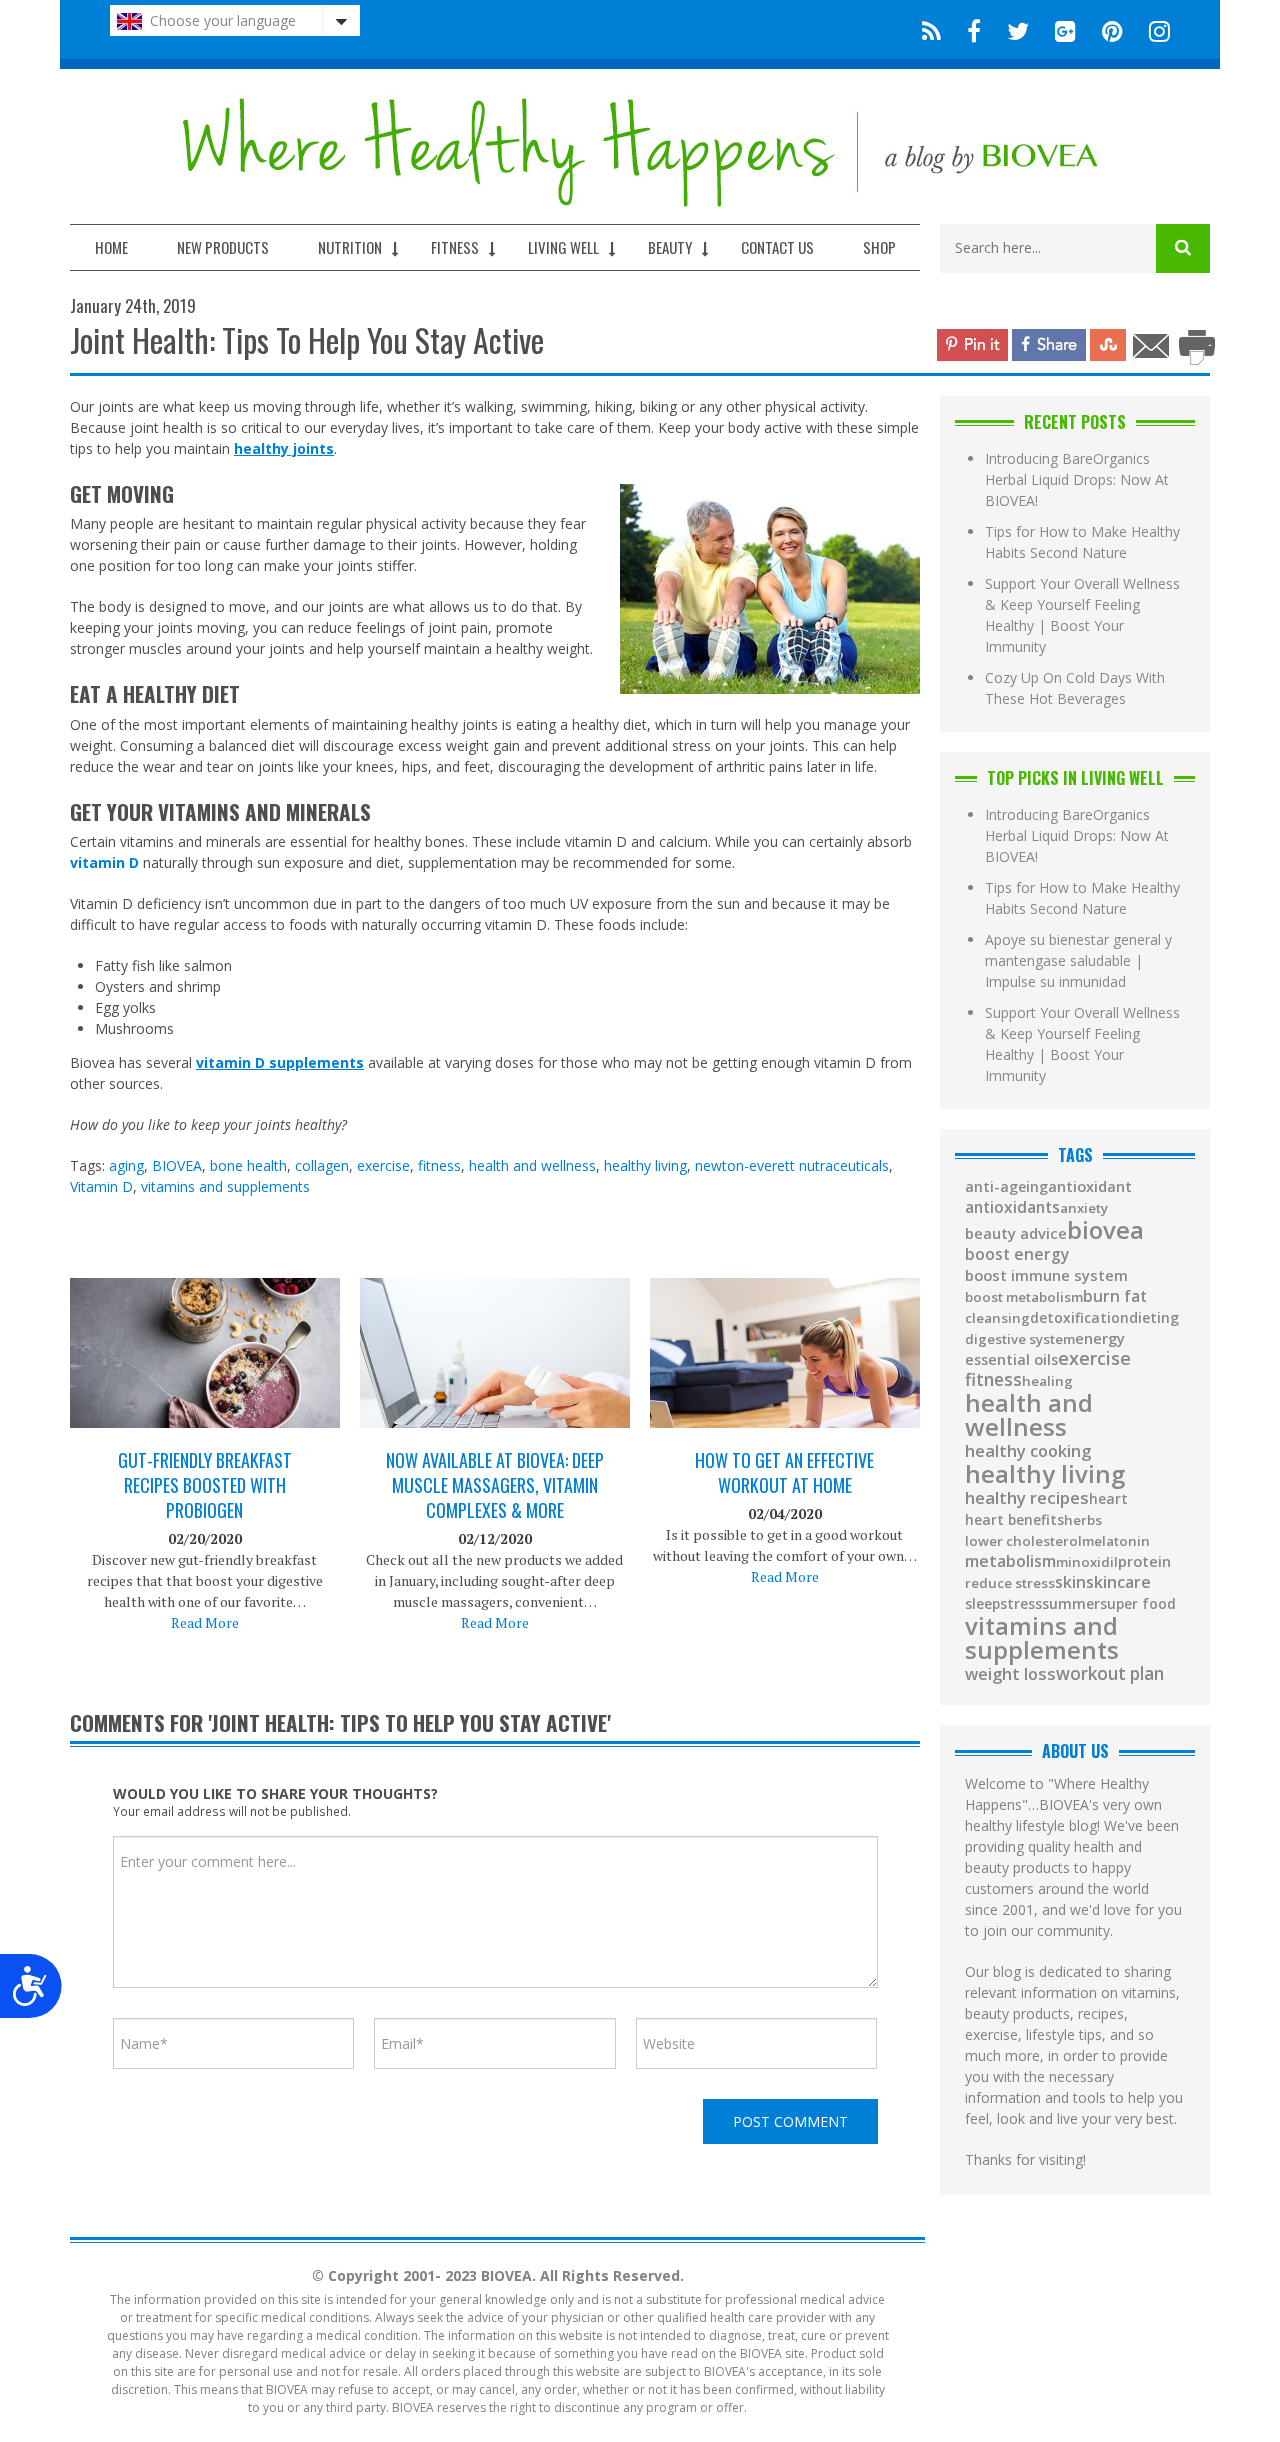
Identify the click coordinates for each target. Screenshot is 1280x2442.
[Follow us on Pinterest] (1112, 29)
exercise (383, 1165)
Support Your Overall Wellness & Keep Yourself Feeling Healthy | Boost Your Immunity (1082, 615)
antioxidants (1012, 1207)
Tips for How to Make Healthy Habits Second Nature (1082, 542)
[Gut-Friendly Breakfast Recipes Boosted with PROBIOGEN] (205, 1368)
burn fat (1115, 1297)
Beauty (670, 247)
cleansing (997, 1318)
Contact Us (777, 247)
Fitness (455, 247)
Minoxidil (1087, 1562)
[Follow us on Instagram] (1153, 29)
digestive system (1020, 1339)
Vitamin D (101, 1186)
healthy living (645, 1165)
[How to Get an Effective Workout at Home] (785, 1372)
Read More (205, 1622)
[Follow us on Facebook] (974, 29)
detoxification (1079, 1318)
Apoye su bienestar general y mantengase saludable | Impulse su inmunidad (1078, 960)
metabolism (1010, 1561)
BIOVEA (177, 1165)
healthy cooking (1028, 1451)
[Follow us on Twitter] (1018, 29)
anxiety (1084, 1208)
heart (1108, 1499)
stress (1021, 1604)
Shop (879, 247)
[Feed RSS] (931, 29)
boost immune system (1046, 1275)
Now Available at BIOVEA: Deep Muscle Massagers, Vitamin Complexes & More (495, 1485)
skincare (1118, 1582)
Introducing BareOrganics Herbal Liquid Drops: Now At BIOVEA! (1077, 479)
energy (1100, 1338)
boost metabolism (1024, 1297)
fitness (439, 1165)
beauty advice (1016, 1233)
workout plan (1110, 1673)
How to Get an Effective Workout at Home (784, 1473)
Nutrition (350, 247)
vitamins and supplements (225, 1186)
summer (1071, 1604)
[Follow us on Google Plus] (1065, 29)
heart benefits (1014, 1520)
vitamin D (104, 862)
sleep (982, 1604)
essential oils (1011, 1360)
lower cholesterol (1023, 1541)
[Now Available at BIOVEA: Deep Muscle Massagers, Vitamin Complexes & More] (495, 1372)
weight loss (1010, 1674)
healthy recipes (1027, 1498)
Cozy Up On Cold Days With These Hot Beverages (1075, 688)
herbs (1083, 1520)
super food (1138, 1604)
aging (126, 1165)
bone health (248, 1165)
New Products (223, 247)
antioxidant (1090, 1186)
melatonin (1116, 1541)
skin (1070, 1583)
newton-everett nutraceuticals (792, 1165)
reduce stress (1010, 1583)
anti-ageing (1006, 1187)
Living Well (563, 247)
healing (1047, 1381)
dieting (1154, 1318)
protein (1144, 1562)
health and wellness (532, 1165)
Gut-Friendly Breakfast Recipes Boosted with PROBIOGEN (205, 1485)
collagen (322, 1165)
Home (111, 247)
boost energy (1017, 1255)
